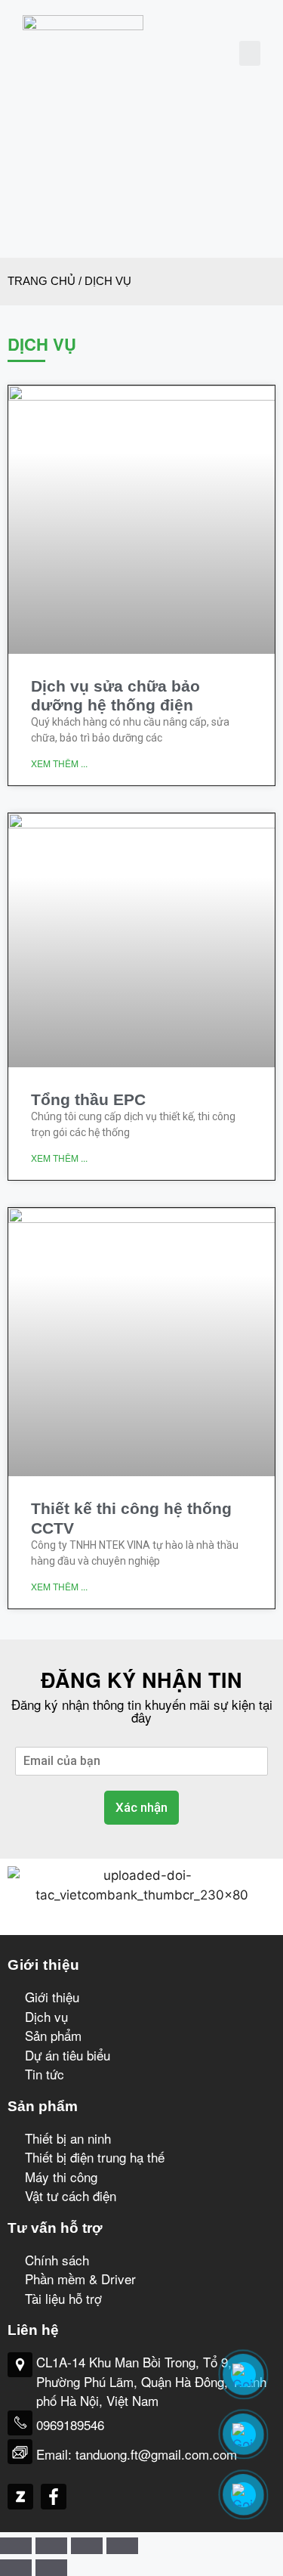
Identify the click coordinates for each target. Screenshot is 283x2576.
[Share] (51, 2546)
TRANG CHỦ (42, 281)
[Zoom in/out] (122, 2546)
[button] (250, 53)
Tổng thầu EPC (88, 1099)
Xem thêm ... (59, 763)
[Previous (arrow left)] (16, 2568)
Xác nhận (141, 1807)
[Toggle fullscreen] (87, 2546)
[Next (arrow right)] (51, 2568)
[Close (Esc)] (16, 2546)
